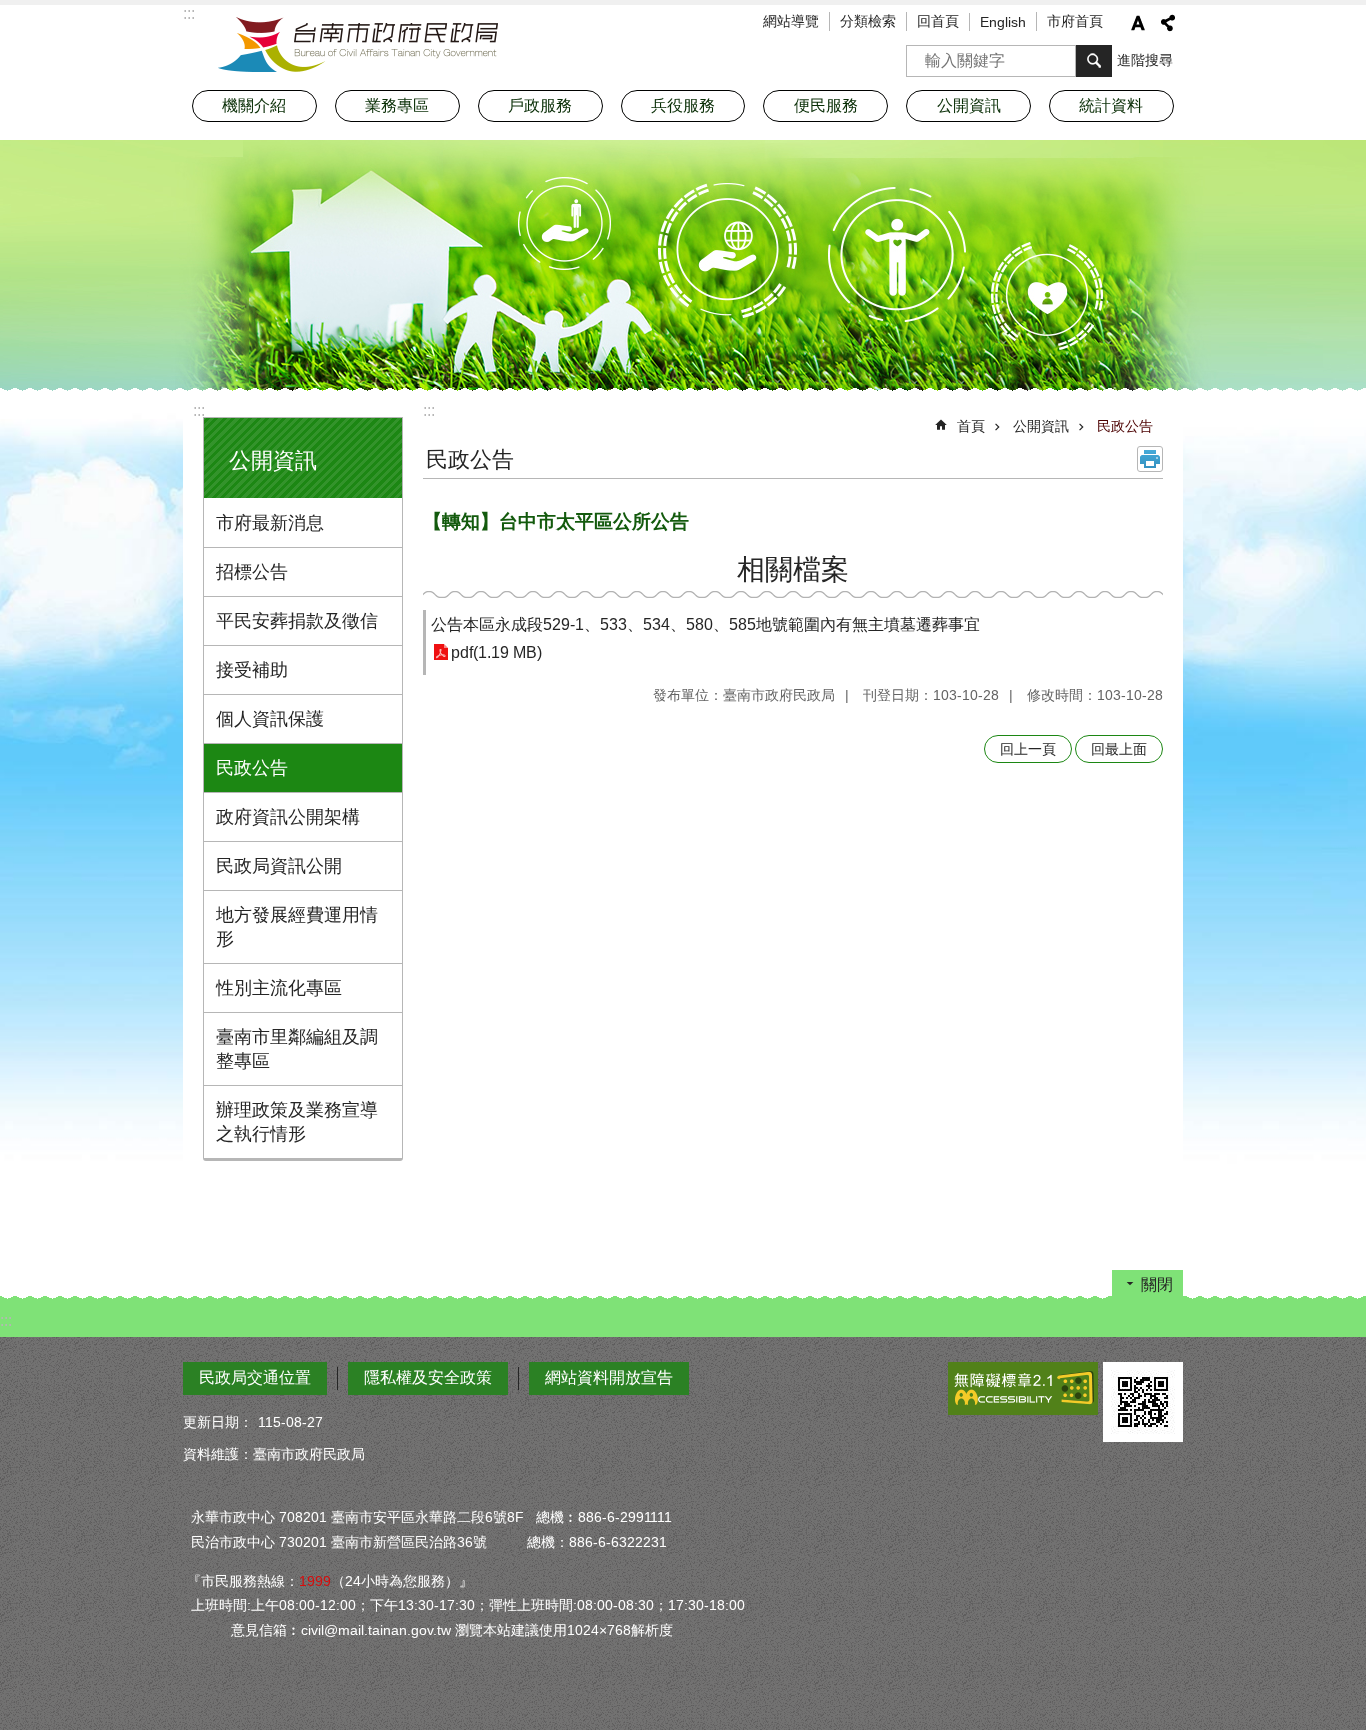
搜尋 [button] (1094, 61)
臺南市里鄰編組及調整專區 (297, 1049)
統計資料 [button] (1111, 105)
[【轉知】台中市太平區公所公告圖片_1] (1143, 1402)
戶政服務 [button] (540, 105)
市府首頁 (1075, 21)
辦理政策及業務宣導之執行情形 (297, 1122)
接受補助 (252, 670)
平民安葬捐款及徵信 (297, 621)
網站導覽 (791, 21)
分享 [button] (1168, 23)
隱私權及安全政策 (428, 1377)
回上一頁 (1028, 749)
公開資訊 (1041, 426)
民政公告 (252, 768)
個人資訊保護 (270, 719)
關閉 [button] (1157, 1284)
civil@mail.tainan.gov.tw (376, 1630)
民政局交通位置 (255, 1377)
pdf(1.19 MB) (496, 652)
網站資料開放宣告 (609, 1377)
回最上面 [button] (1119, 749)
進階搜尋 (1145, 60)
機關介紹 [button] (254, 105)
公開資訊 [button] (969, 105)
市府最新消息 (270, 523)
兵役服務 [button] (683, 105)
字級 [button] (1138, 23)
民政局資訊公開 (279, 866)
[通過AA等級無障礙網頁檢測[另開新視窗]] (1023, 1388)
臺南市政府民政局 (358, 45)
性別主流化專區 (279, 988)
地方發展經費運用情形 (297, 927)
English (1003, 22)
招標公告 (252, 572)
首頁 (971, 426)
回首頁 (938, 21)
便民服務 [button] (826, 105)
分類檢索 (868, 21)
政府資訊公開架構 (288, 817)
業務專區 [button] (397, 105)
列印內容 (1150, 459)
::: (199, 410)
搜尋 (922, 54)
